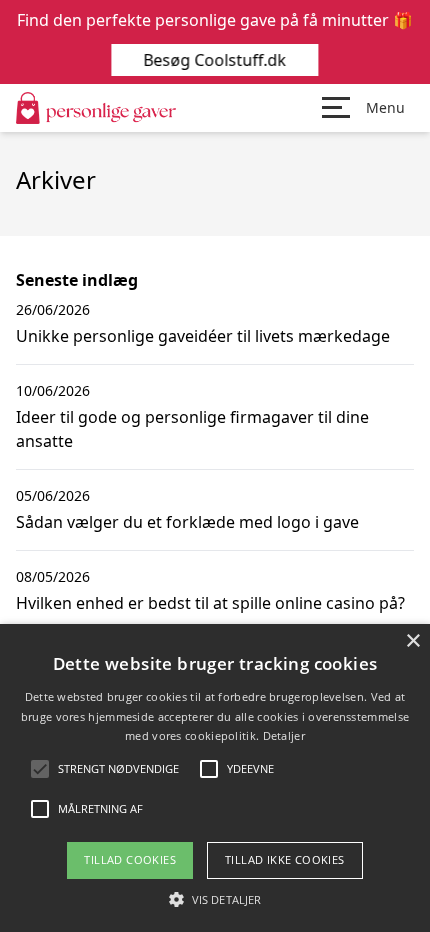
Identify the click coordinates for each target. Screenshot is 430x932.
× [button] (412, 641)
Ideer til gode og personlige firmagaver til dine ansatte (192, 429)
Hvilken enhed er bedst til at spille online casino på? (210, 603)
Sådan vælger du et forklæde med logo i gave (187, 522)
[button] (215, 899)
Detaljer (284, 735)
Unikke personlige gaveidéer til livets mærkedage (203, 336)
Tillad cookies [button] (130, 859)
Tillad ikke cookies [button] (285, 859)
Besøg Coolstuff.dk (214, 60)
